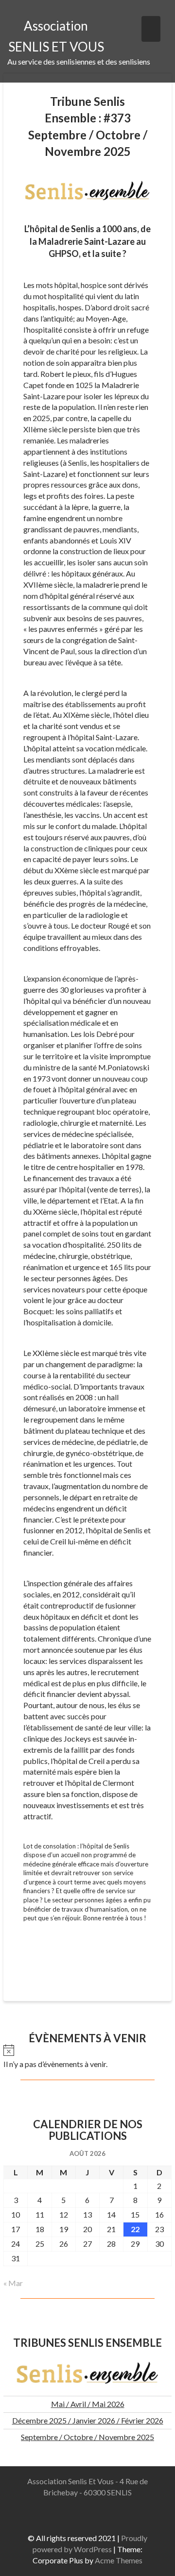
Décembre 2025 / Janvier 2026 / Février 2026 (88, 2420)
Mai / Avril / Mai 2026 (88, 2404)
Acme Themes (119, 2560)
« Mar (13, 2283)
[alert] (87, 2057)
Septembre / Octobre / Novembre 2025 (87, 2437)
